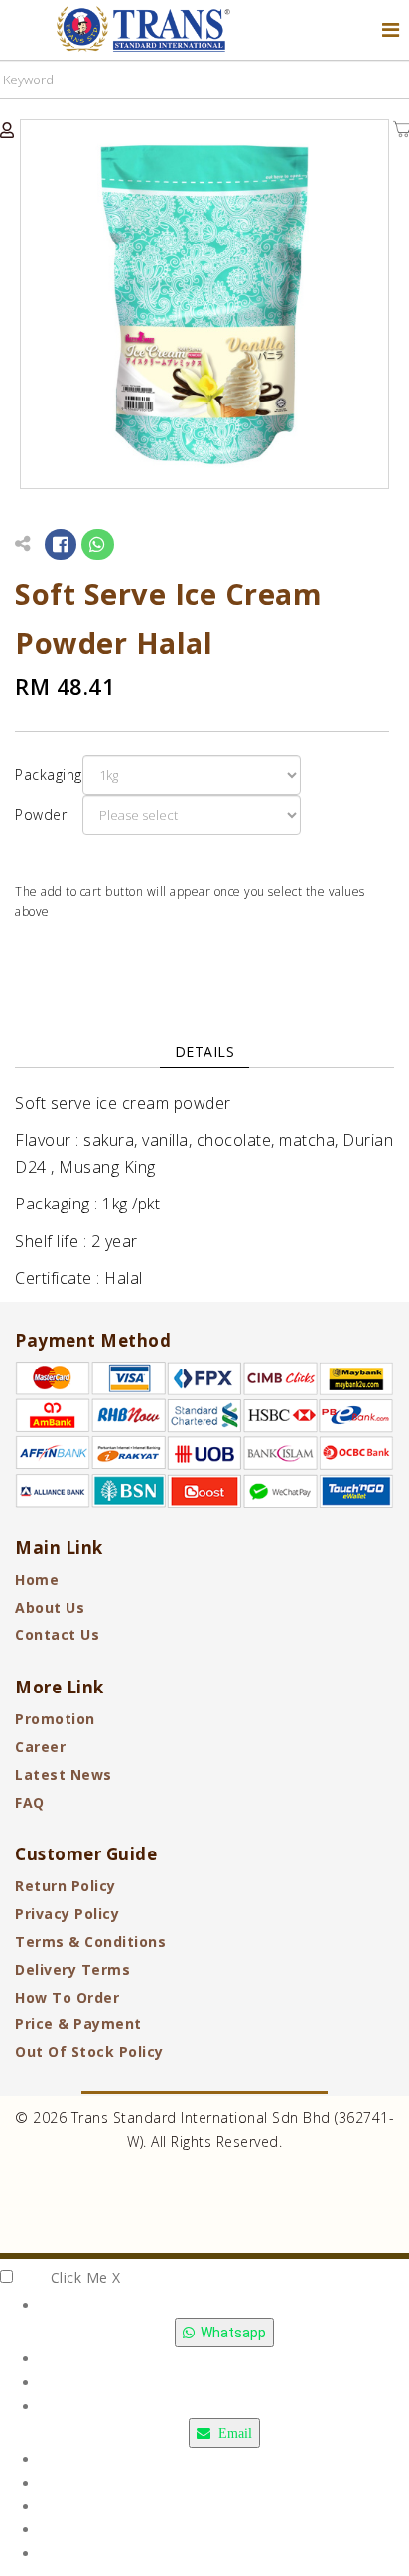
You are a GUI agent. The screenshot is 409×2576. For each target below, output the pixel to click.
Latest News (64, 1774)
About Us (50, 1608)
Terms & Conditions (90, 1941)
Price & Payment (78, 2024)
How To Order (67, 1997)
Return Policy (66, 1886)
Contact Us (57, 1634)
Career (40, 1747)
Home (37, 1580)
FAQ (30, 1802)
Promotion (55, 1719)
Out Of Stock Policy (89, 2052)
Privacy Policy (67, 1914)
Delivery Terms (72, 1969)
